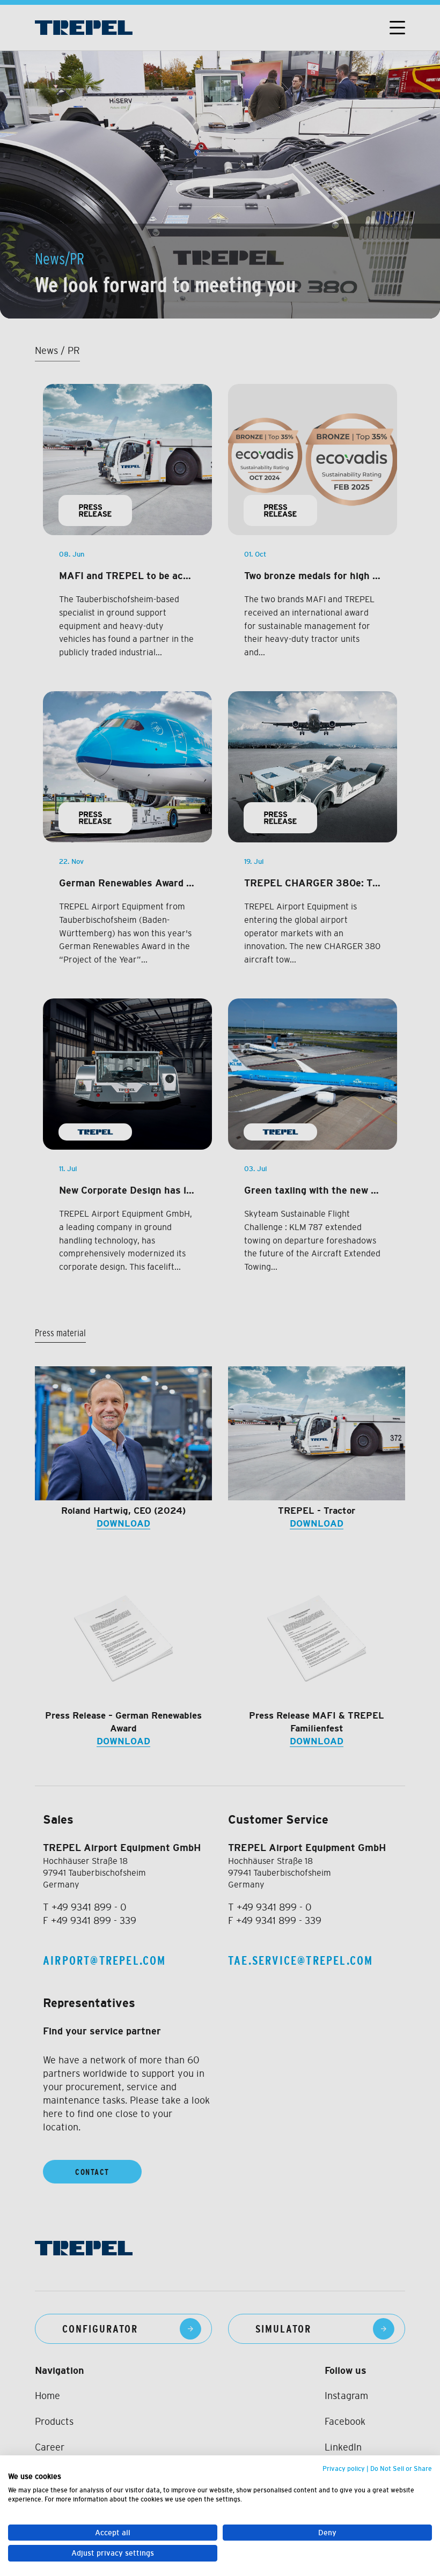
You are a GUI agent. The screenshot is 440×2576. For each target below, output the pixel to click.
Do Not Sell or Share (401, 2469)
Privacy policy (344, 2469)
